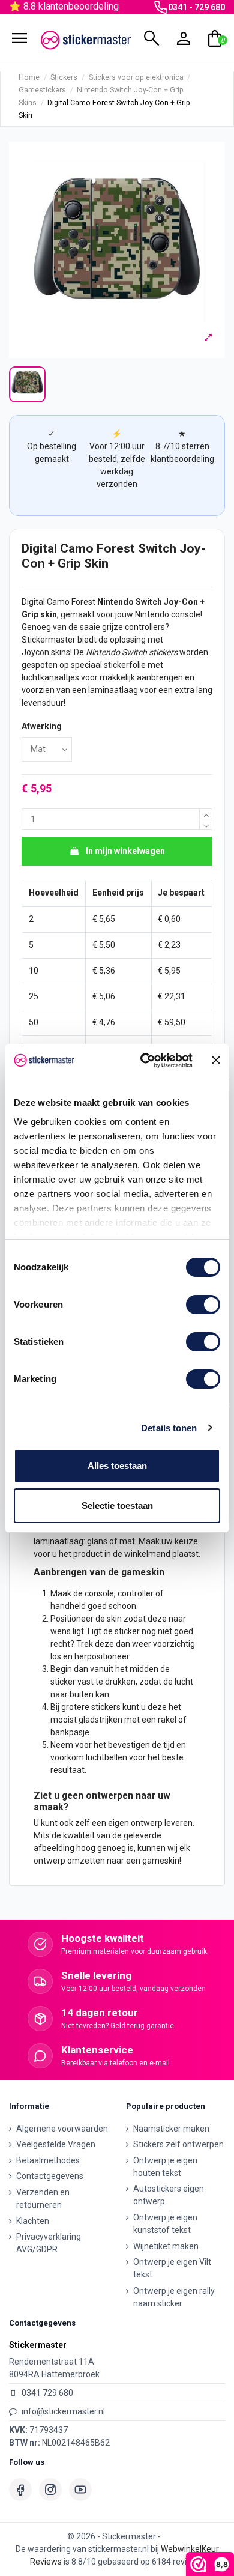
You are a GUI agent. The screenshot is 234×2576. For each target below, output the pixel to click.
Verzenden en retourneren (43, 2199)
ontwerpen (109, 1796)
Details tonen (169, 1428)
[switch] (203, 1305)
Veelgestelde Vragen (56, 2144)
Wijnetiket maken (166, 2246)
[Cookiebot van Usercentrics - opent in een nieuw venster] (144, 1061)
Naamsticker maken (171, 2129)
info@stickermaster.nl (63, 2411)
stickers (163, 652)
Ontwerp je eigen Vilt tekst (172, 2268)
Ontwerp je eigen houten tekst (165, 2167)
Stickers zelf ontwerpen (178, 2144)
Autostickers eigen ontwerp (169, 2195)
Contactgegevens (50, 2176)
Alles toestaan (117, 1466)
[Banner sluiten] (216, 1060)
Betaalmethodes (48, 2160)
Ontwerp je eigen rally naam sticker (174, 2297)
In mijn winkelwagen (125, 851)
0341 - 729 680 (196, 7)
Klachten (33, 2221)
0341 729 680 (47, 2393)
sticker (127, 1631)
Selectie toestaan (117, 1505)
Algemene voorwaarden (62, 2129)
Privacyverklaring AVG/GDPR (49, 2243)
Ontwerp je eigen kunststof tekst (165, 2224)
